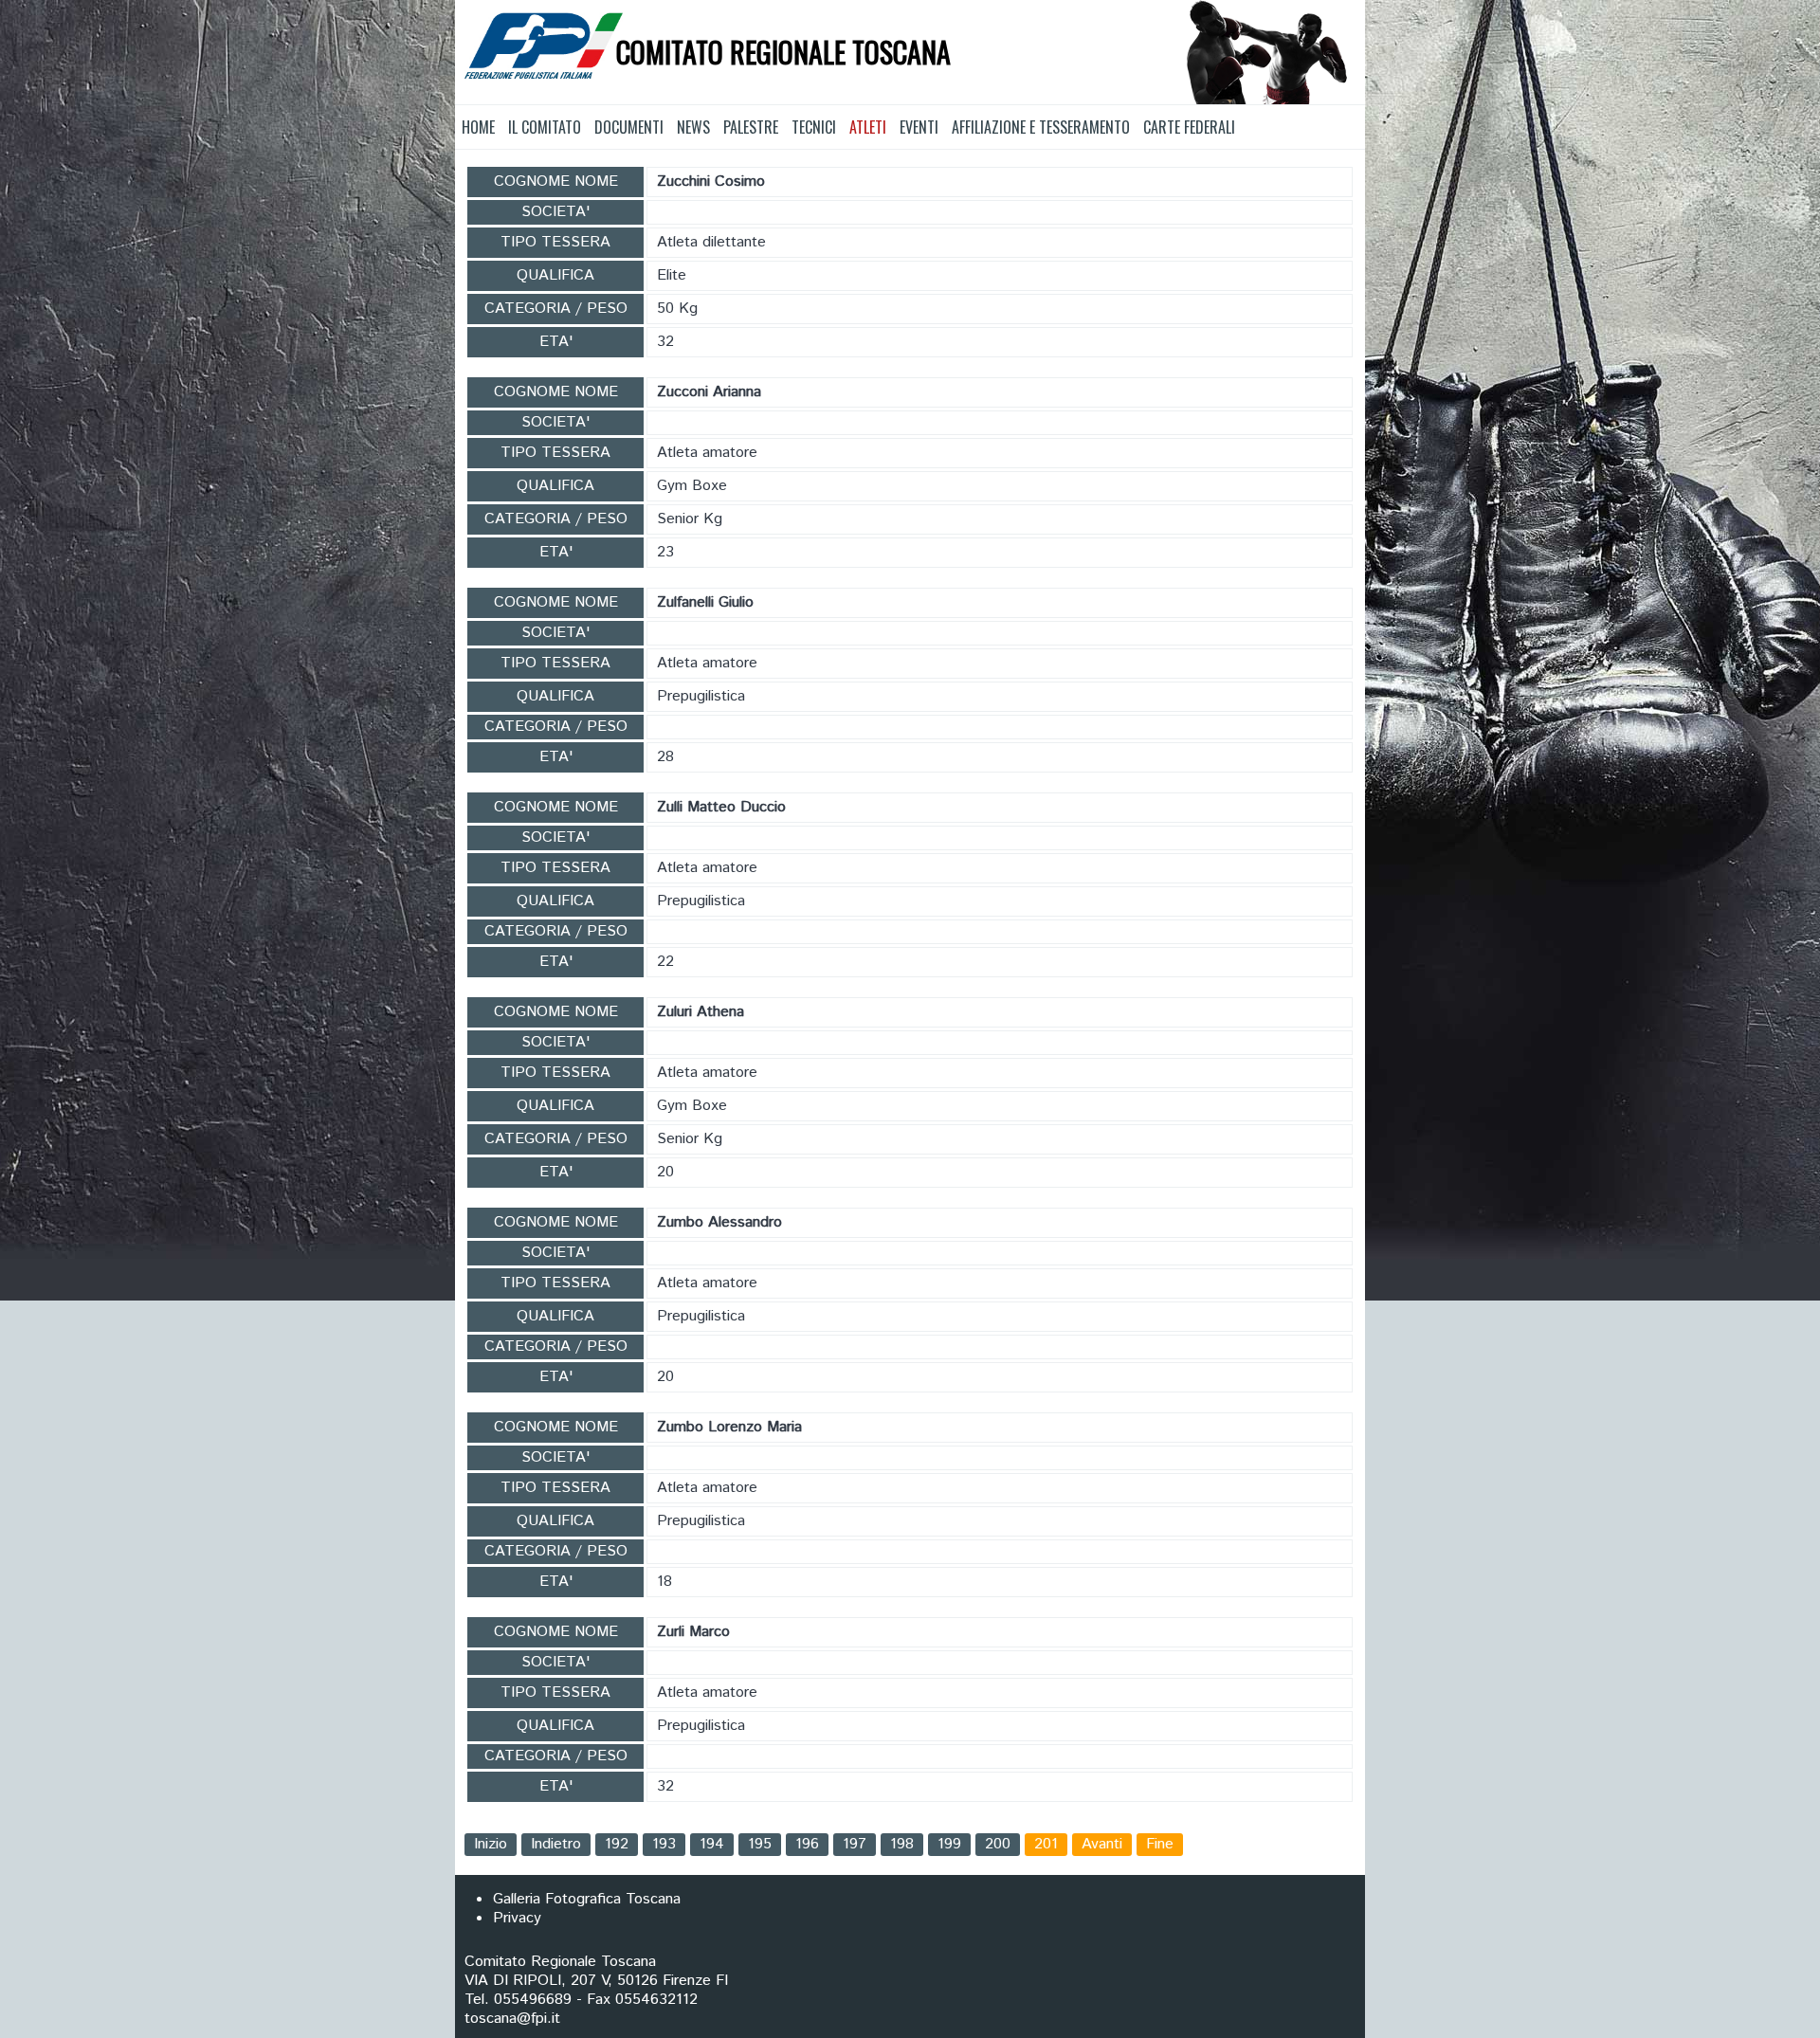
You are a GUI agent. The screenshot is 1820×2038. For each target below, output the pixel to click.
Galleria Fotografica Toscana (587, 1899)
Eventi (919, 127)
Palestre (751, 127)
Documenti (629, 127)
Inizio (491, 1844)
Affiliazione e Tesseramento (1041, 127)
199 (949, 1844)
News (693, 127)
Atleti (868, 127)
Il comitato (545, 127)
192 (617, 1844)
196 (807, 1844)
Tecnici (814, 127)
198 (902, 1844)
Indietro (556, 1844)
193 (664, 1844)
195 (760, 1844)
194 (712, 1844)
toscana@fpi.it (512, 2019)
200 (998, 1844)
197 (855, 1844)
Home (478, 127)
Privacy (517, 1918)
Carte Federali (1189, 127)
